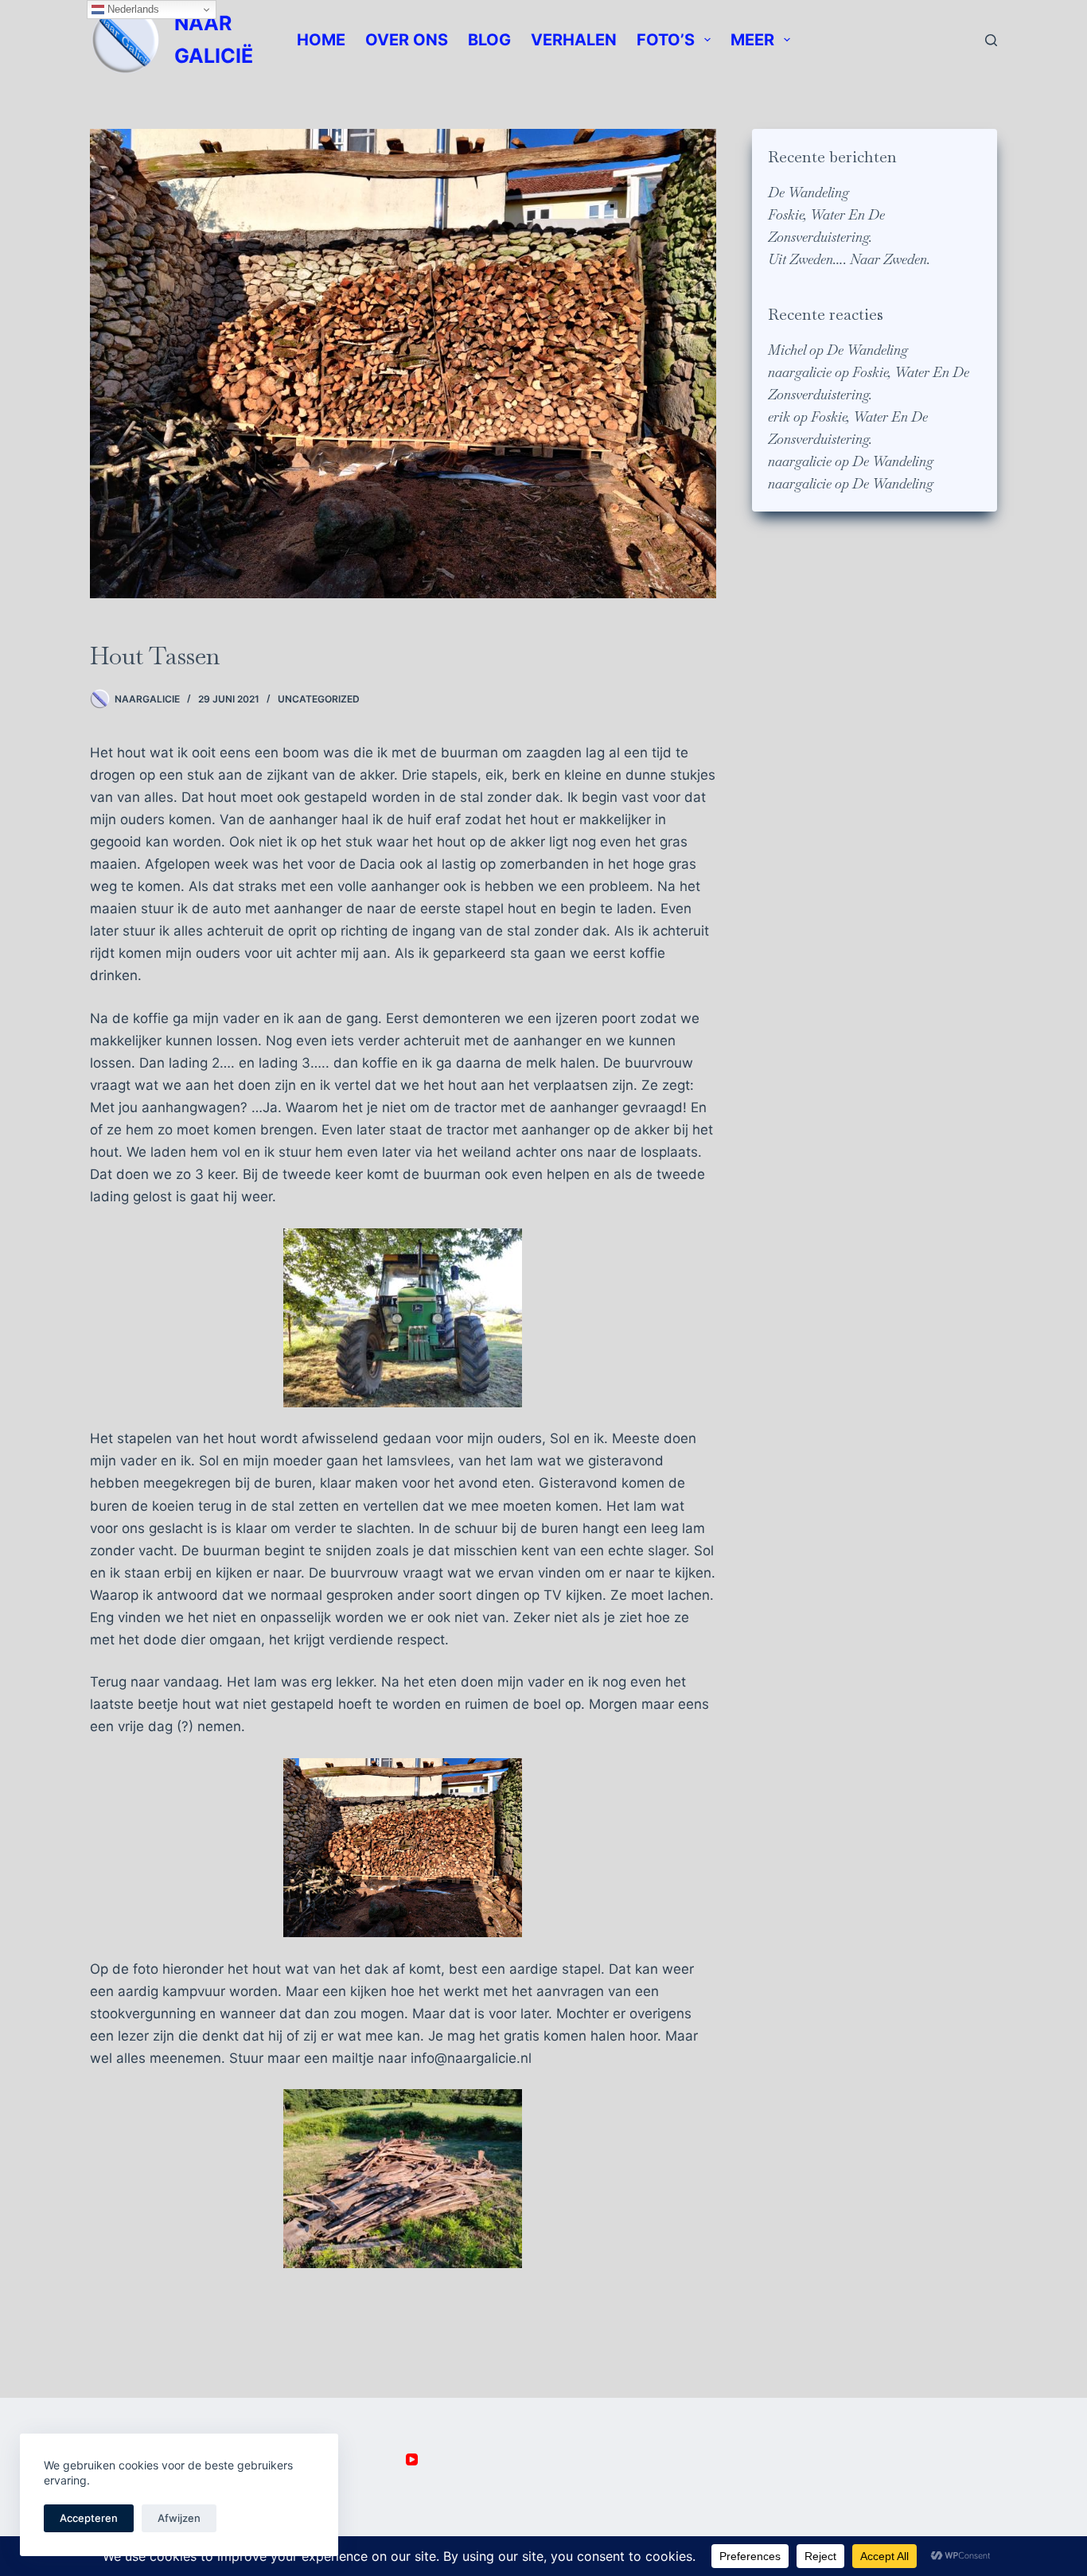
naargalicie (800, 372)
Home (321, 40)
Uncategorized (319, 699)
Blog (489, 40)
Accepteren (89, 2518)
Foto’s (666, 40)
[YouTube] (412, 2459)
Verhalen (574, 40)
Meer (752, 40)
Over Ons (407, 40)
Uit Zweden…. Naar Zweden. (849, 259)
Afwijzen (179, 2518)
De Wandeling (808, 193)
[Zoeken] (991, 40)
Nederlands (132, 9)
